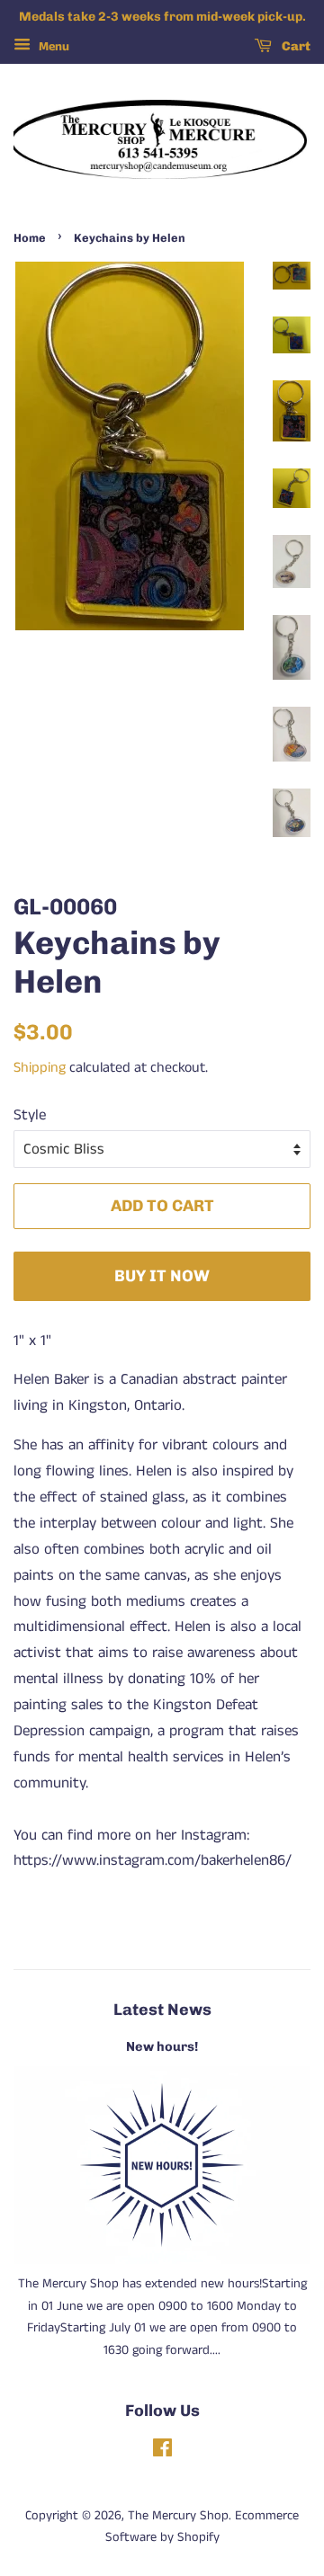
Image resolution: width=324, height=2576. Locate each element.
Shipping (40, 1068)
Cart (295, 46)
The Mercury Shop (178, 2516)
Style (30, 1115)
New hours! (162, 2046)
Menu (52, 47)
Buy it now (162, 1275)
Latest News (162, 2009)
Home (30, 238)
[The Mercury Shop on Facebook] (162, 2452)
